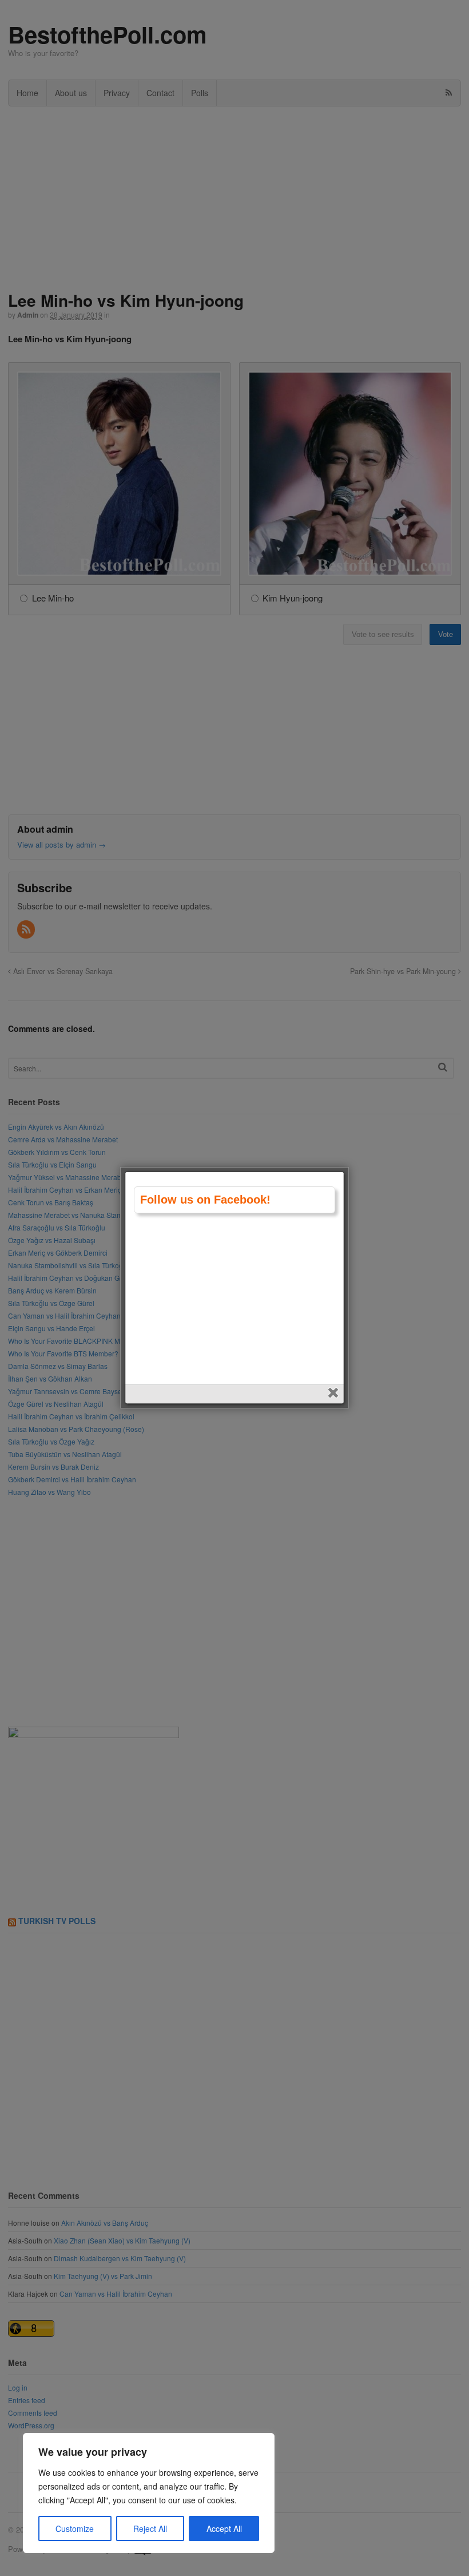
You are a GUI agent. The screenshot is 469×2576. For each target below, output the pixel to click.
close (334, 1394)
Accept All (224, 2528)
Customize (75, 2528)
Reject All (150, 2528)
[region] (149, 2493)
